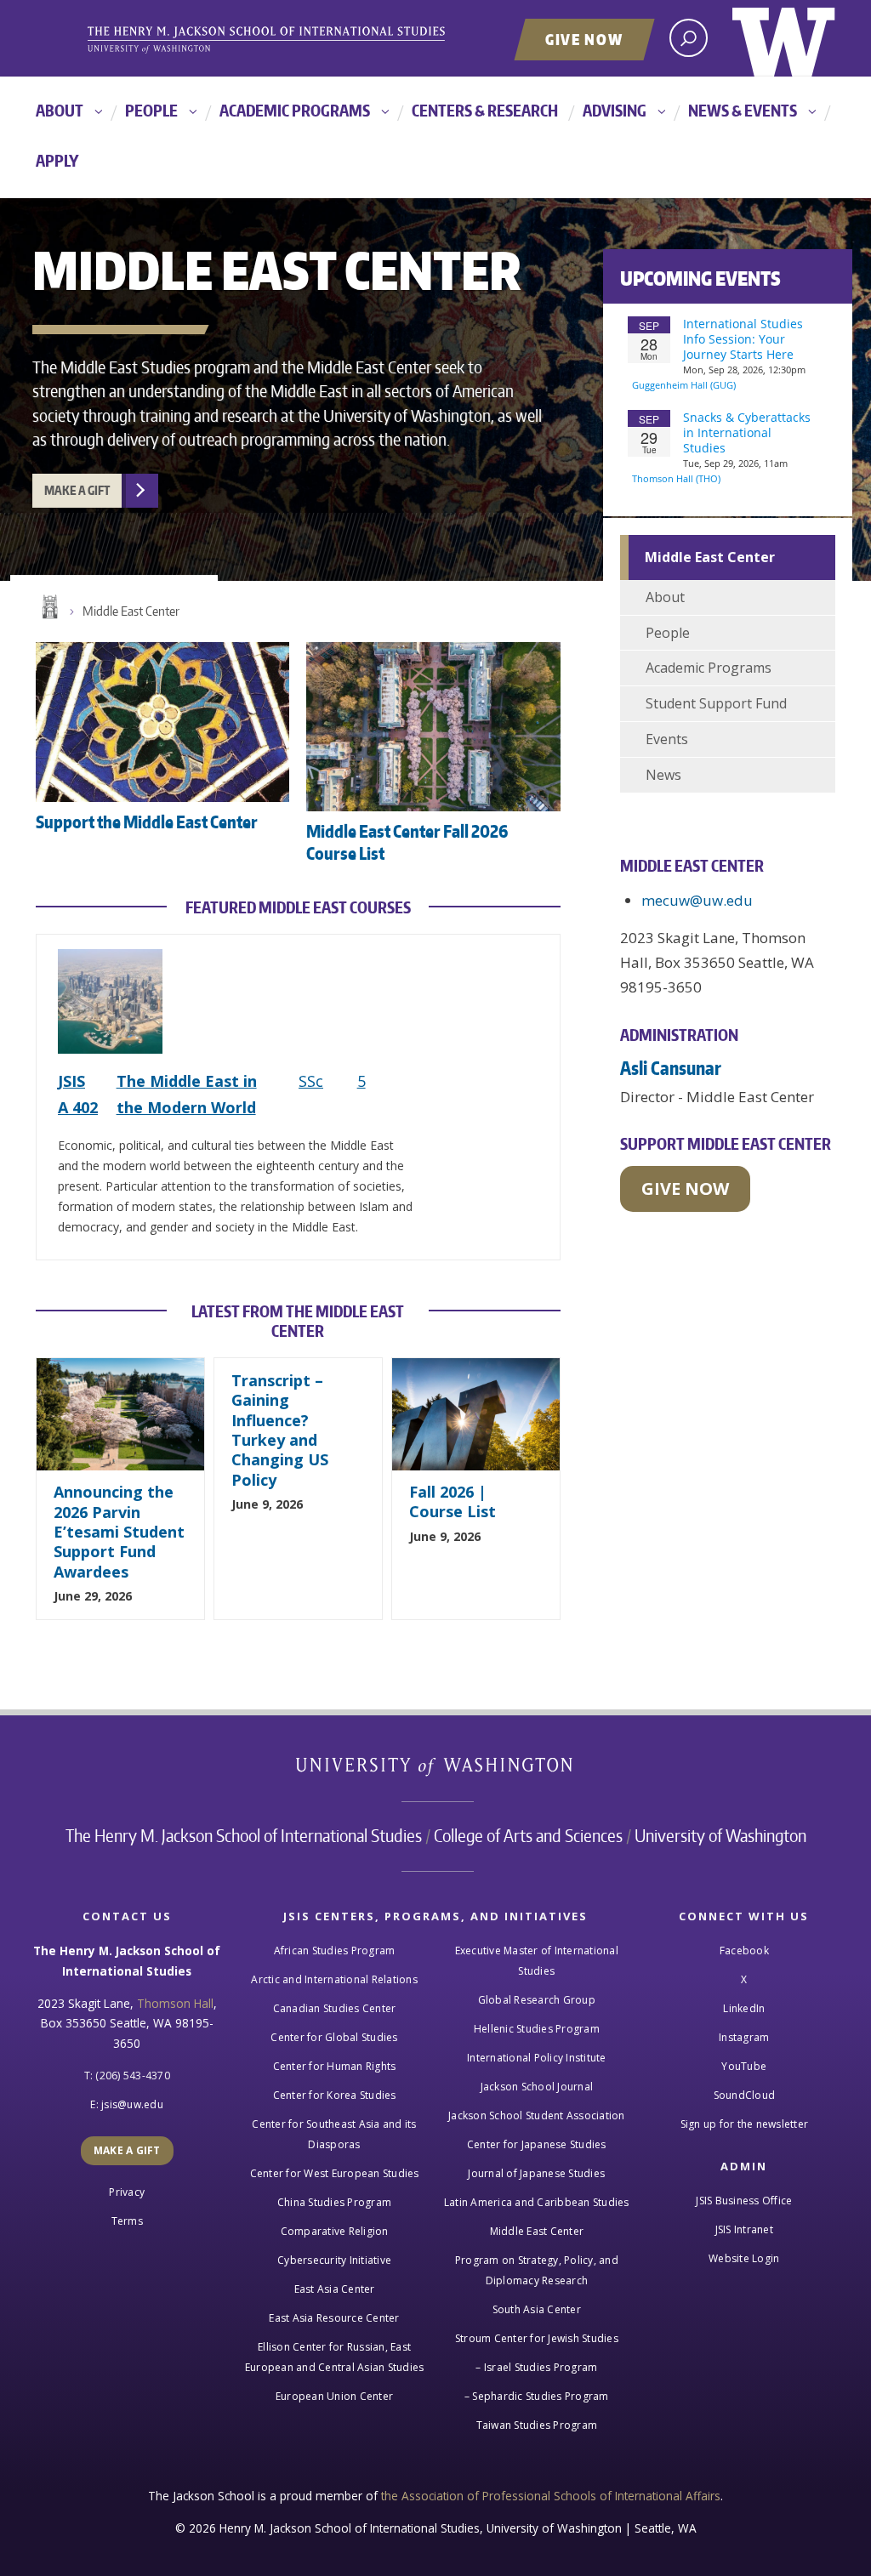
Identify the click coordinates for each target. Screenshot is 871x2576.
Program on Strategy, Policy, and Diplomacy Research (537, 2270)
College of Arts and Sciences (528, 1835)
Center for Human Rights (335, 2066)
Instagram (744, 2037)
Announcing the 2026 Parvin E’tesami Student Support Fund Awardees (119, 1532)
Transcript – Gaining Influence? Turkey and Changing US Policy (280, 1430)
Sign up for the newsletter (745, 2124)
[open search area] (689, 38)
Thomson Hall (175, 2003)
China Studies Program (334, 2202)
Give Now (584, 39)
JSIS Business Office (744, 2201)
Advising (615, 110)
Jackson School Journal (537, 2087)
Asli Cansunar (671, 1068)
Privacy (127, 2192)
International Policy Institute (537, 2058)
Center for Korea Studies (335, 2095)
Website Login (744, 2258)
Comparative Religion (335, 2231)
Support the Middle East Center (147, 822)
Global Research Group (537, 2000)
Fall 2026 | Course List (453, 1501)
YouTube (744, 2066)
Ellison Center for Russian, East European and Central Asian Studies (335, 2357)
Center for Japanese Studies (537, 2144)
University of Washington (784, 38)
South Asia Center (537, 2309)
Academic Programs (295, 110)
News (663, 775)
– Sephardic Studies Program (537, 2396)
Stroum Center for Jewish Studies (537, 2338)
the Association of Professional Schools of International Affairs (551, 2496)
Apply (57, 160)
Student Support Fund (716, 703)
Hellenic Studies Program (537, 2029)
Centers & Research (485, 110)
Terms (127, 2221)
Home (48, 607)
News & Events (743, 110)
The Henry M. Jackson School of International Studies (244, 1835)
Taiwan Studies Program (537, 2425)
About (60, 110)
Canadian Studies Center (335, 2008)
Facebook (744, 1950)
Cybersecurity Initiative (334, 2260)
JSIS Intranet (744, 2229)
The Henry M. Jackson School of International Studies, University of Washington (295, 40)
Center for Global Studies (334, 2037)
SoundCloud (745, 2095)
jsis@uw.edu (132, 2104)
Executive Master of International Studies (537, 1961)
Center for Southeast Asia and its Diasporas (334, 2134)
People (151, 110)
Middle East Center (131, 611)
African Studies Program (335, 1950)
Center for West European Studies (335, 2173)
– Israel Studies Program (536, 2367)
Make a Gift (77, 490)
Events (667, 739)
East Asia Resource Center (334, 2318)
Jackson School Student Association (537, 2115)
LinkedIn (744, 2008)
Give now (685, 1188)
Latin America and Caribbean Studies (537, 2202)
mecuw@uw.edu (697, 900)
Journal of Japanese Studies (536, 2173)
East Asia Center (335, 2289)
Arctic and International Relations (334, 1979)
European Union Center (334, 2396)
